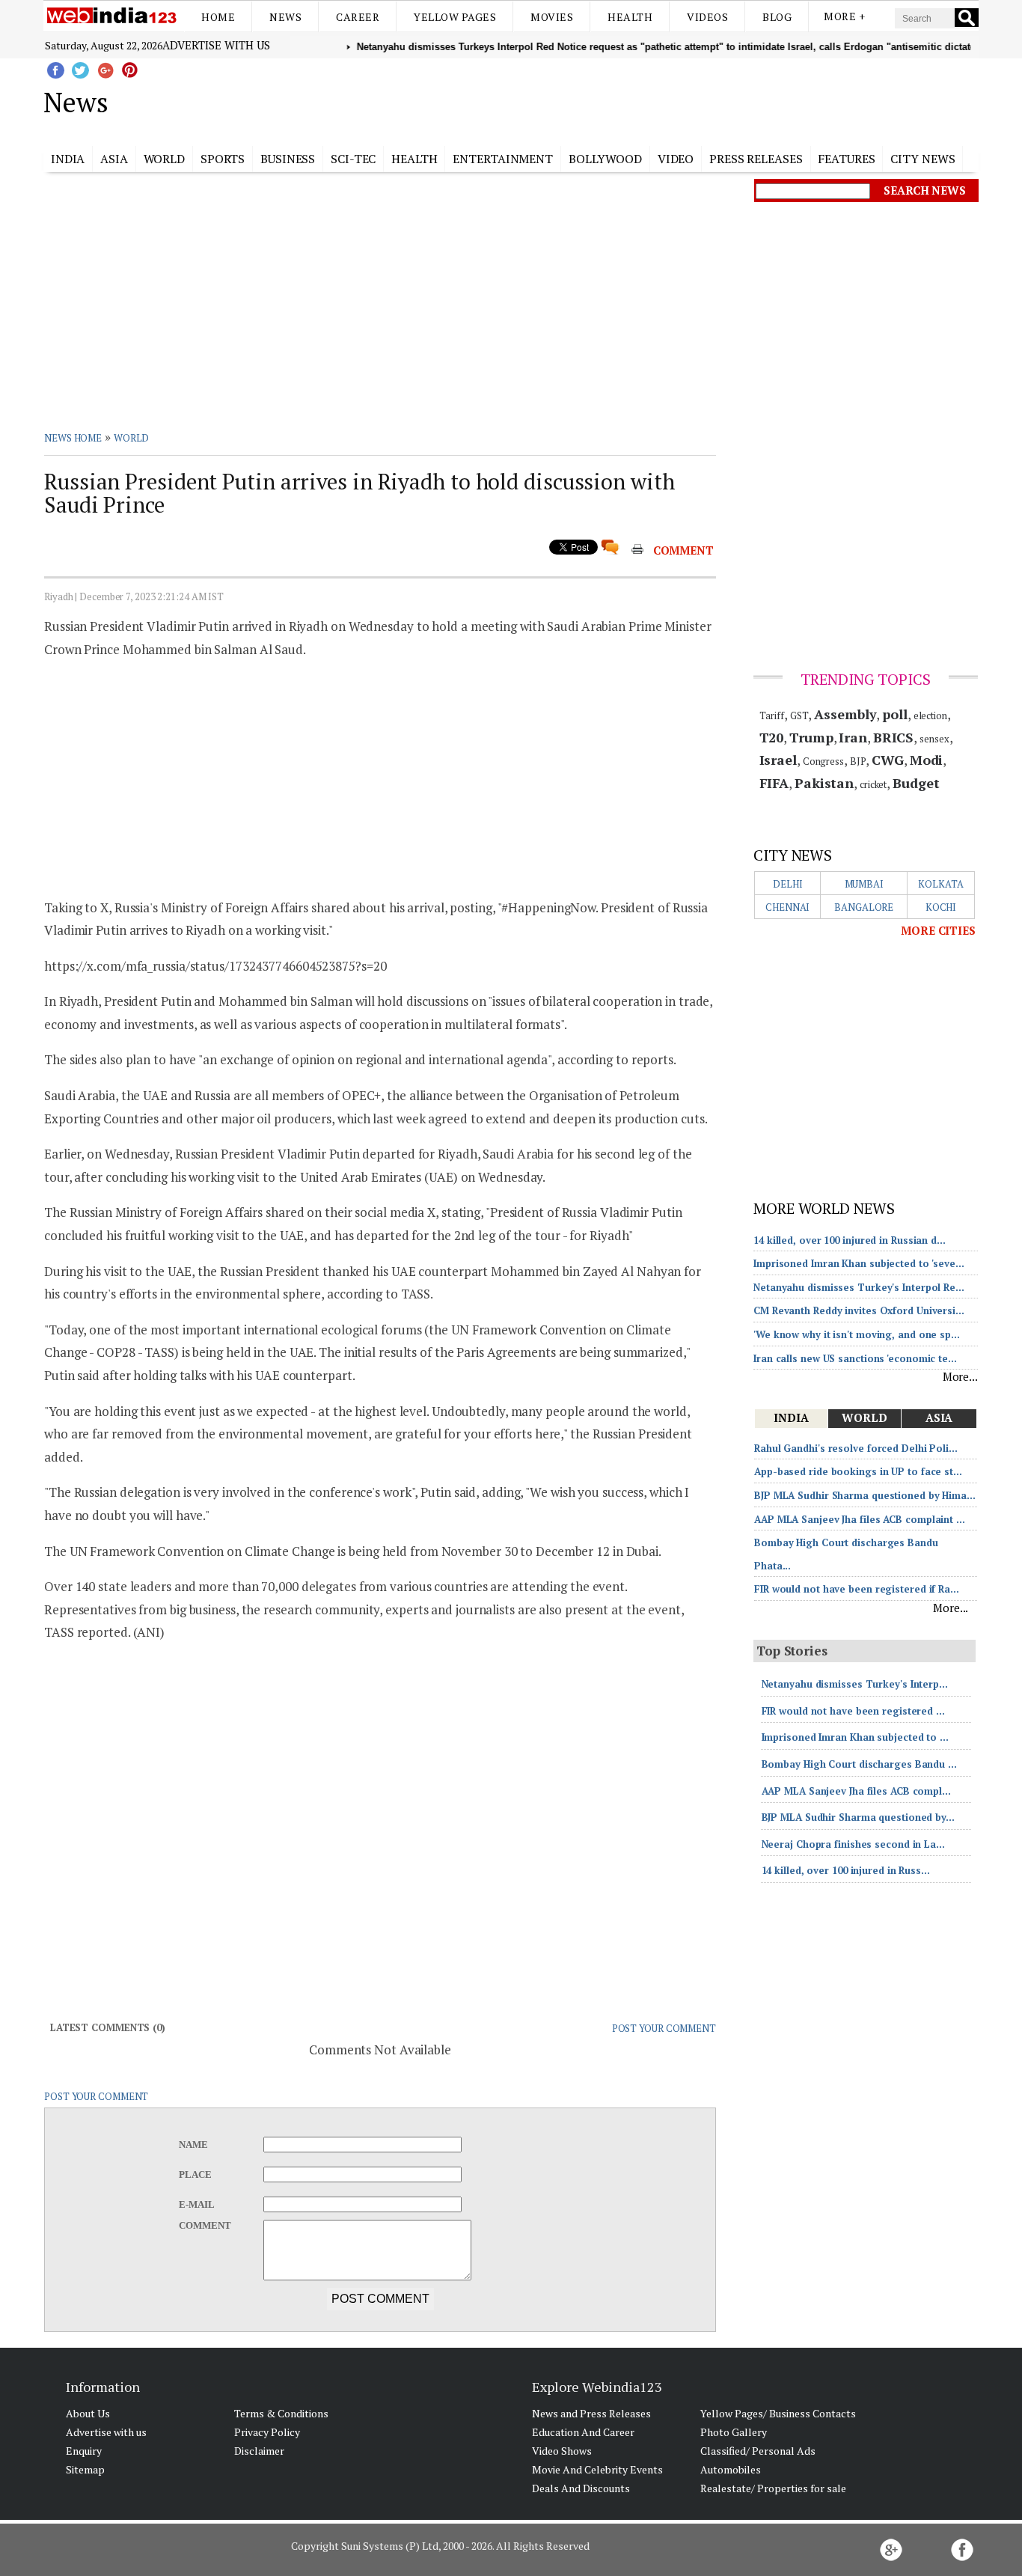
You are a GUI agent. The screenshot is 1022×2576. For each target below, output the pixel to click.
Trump (811, 737)
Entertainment (503, 159)
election (930, 715)
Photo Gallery (734, 2432)
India (68, 159)
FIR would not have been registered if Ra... (857, 1589)
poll (895, 714)
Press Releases (756, 159)
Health (630, 17)
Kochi (941, 907)
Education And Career (583, 2432)
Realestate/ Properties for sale (773, 2488)
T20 (772, 737)
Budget (916, 783)
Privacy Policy (267, 2432)
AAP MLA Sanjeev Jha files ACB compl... (856, 1791)
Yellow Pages (455, 17)
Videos (707, 17)
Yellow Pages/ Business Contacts (778, 2413)
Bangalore (864, 907)
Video (676, 159)
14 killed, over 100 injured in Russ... (846, 1870)
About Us (88, 2413)
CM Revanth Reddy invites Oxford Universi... (859, 1310)
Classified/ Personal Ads (758, 2451)
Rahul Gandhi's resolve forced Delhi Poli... (856, 1448)
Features (846, 159)
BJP (858, 761)
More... (960, 1376)
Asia (114, 159)
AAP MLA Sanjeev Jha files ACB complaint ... (860, 1519)
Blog (777, 17)
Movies (552, 17)
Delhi (788, 884)
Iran (853, 737)
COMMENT (683, 550)
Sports (223, 159)
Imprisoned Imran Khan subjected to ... (855, 1737)
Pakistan (824, 783)
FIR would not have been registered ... (853, 1711)
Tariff (772, 715)
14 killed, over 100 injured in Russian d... (850, 1240)
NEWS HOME (73, 438)
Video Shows (562, 2451)
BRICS (894, 737)
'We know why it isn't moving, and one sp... (857, 1334)
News (285, 17)
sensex (934, 739)
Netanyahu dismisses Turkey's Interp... (855, 1684)
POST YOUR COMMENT (664, 2028)
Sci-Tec (353, 159)
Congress (823, 761)
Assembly (845, 714)
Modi (927, 760)
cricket (873, 784)
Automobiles (731, 2469)
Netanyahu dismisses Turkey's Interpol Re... (859, 1287)
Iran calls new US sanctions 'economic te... (855, 1358)
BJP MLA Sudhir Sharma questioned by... (858, 1817)
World (165, 159)
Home (218, 17)
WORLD (132, 438)
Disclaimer (259, 2451)
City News (922, 159)
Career (358, 17)
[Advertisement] (586, 100)
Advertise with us (216, 45)
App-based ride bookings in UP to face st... (858, 1471)
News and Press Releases (591, 2413)
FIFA (774, 783)
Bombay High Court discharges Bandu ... (859, 1764)
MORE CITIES (938, 930)
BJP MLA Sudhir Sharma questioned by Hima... (865, 1495)
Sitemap (85, 2469)
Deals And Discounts (581, 2488)
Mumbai (864, 884)
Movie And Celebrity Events (597, 2469)
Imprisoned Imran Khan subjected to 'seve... (859, 1263)
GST (799, 715)
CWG (888, 760)
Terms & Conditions (281, 2413)
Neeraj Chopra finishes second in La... (853, 1844)
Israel (778, 760)
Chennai (787, 907)
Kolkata (940, 884)
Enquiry (84, 2451)
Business (288, 159)
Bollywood (605, 159)
